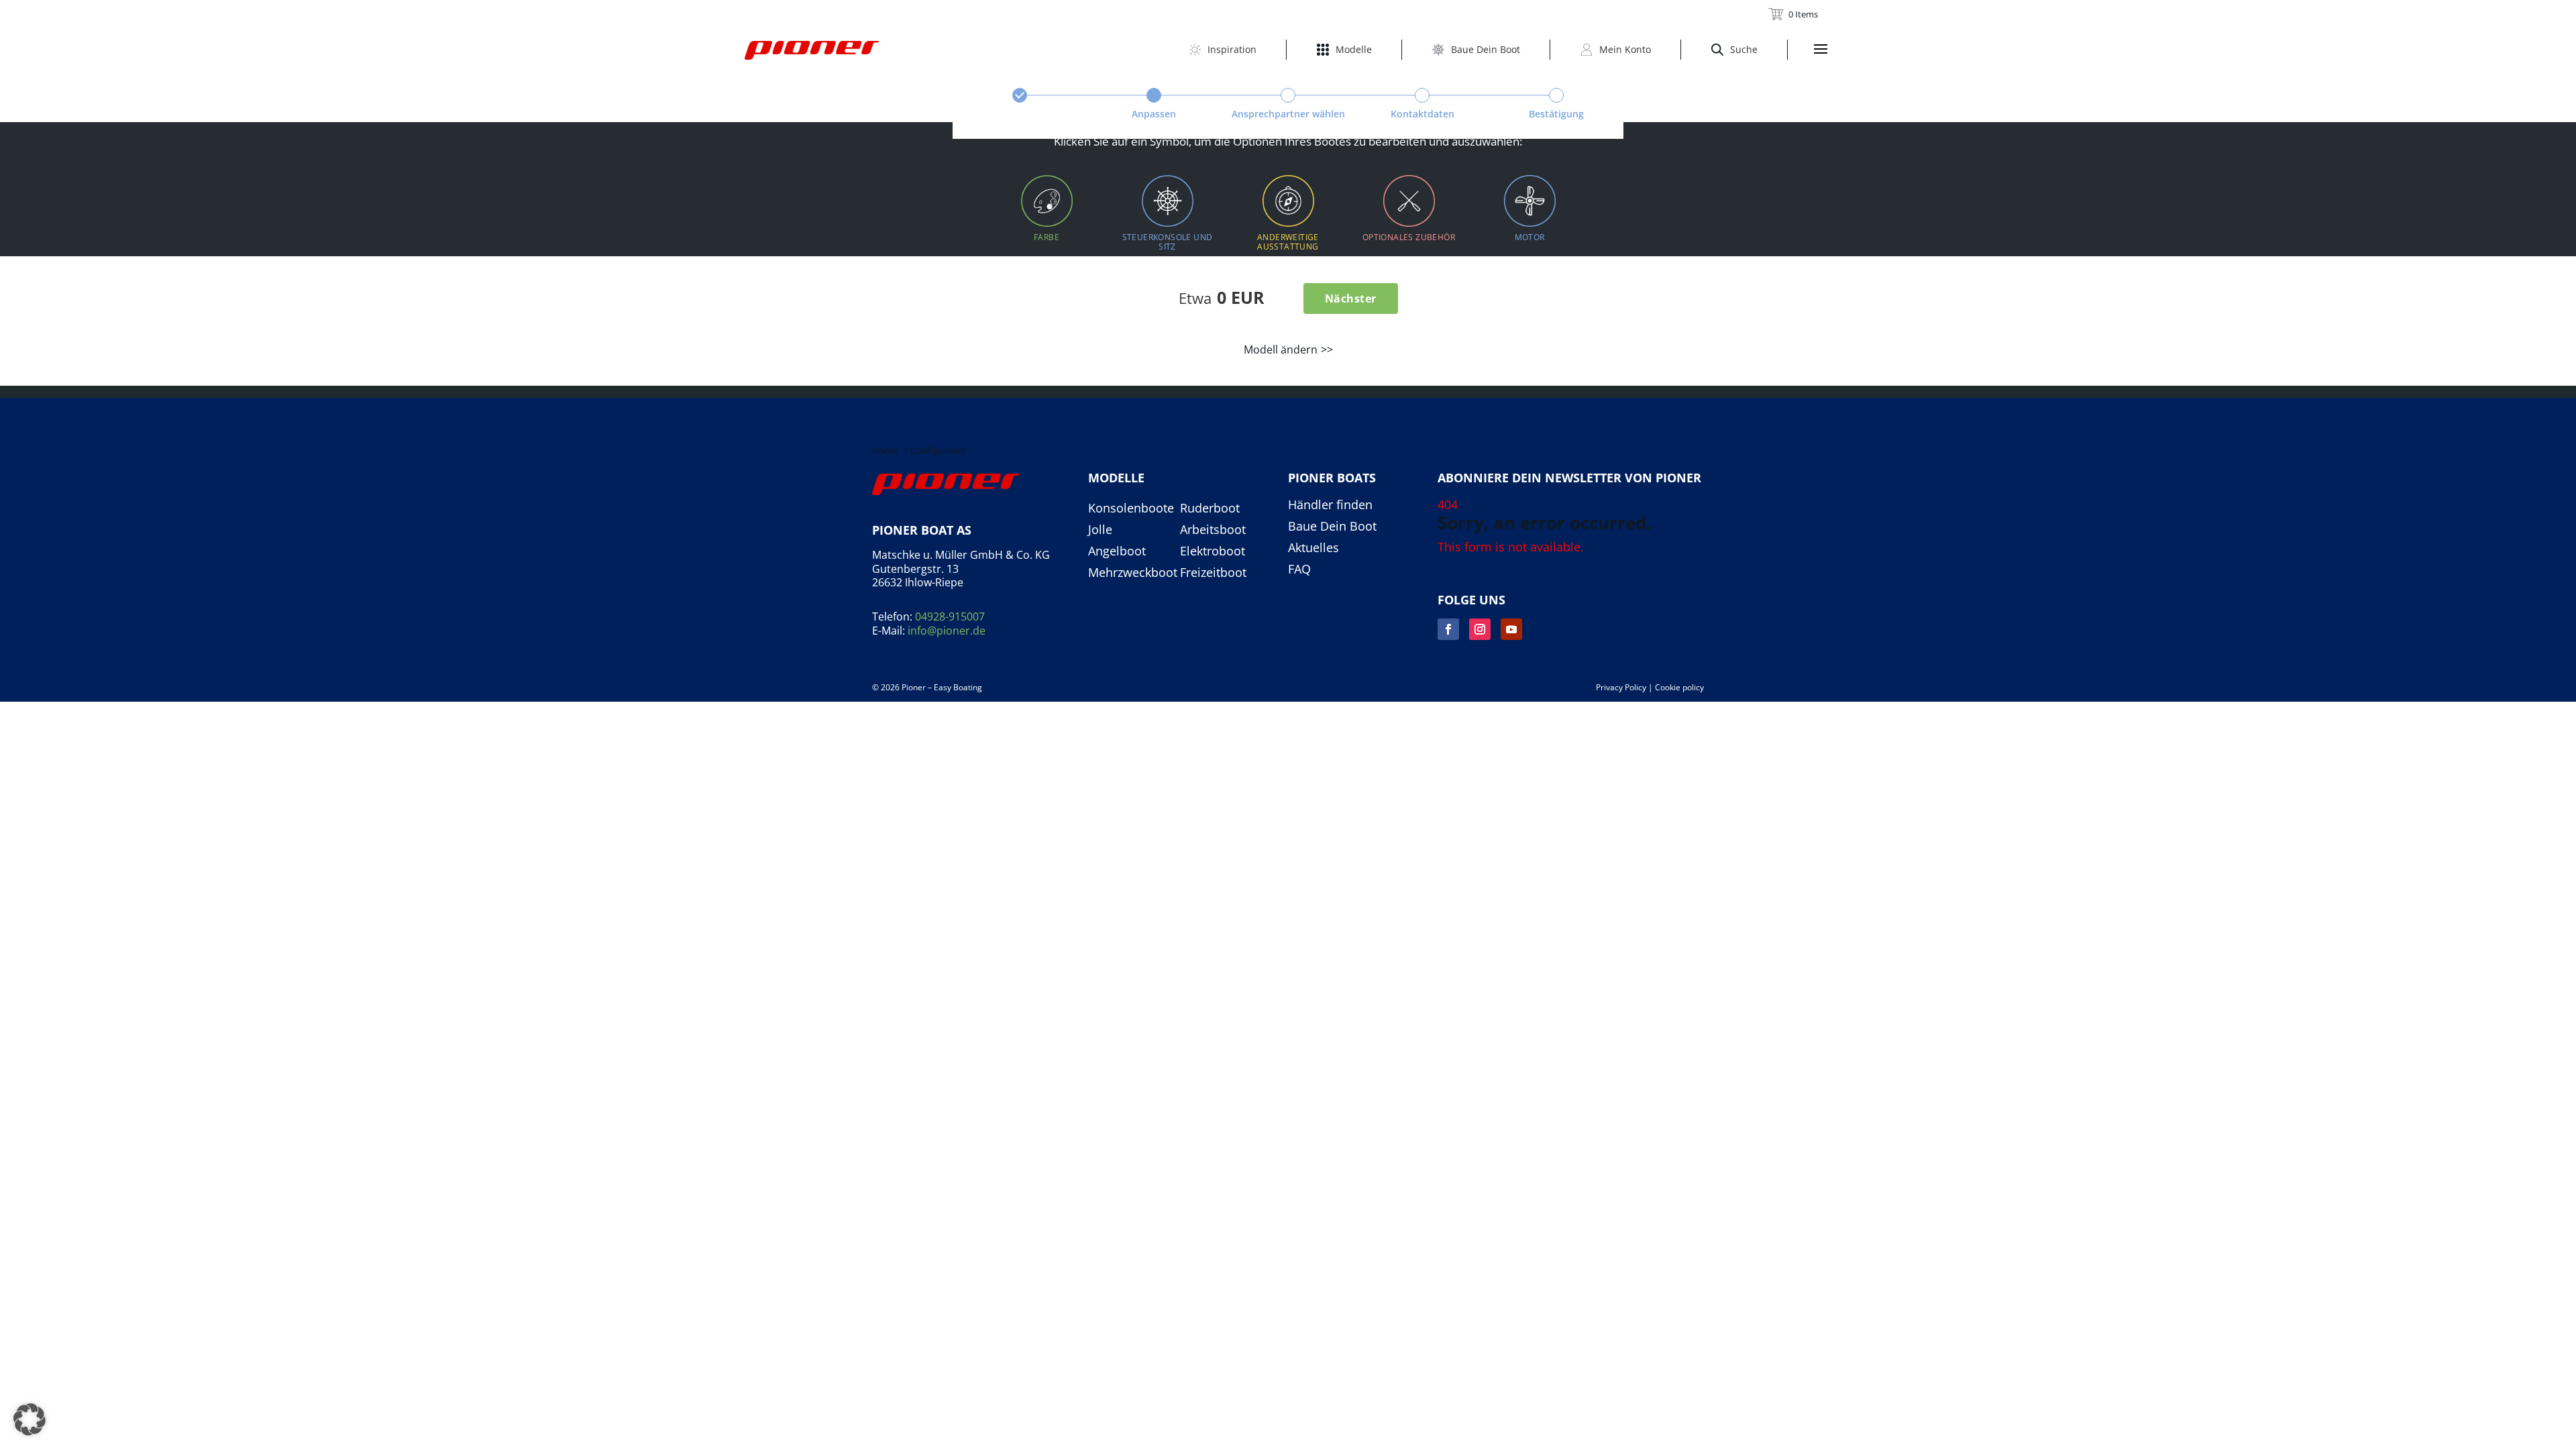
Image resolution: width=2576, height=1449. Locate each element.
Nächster (1351, 299)
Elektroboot (1213, 551)
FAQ (1299, 570)
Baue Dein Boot (1332, 527)
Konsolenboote (1131, 508)
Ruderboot (1210, 508)
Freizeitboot (1213, 573)
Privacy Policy (1621, 687)
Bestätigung (1556, 114)
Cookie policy (1679, 687)
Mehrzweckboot (1133, 573)
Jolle (1100, 530)
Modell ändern (1281, 350)
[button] (30, 1419)
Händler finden (1330, 505)
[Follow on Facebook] (1448, 629)
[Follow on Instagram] (1480, 629)
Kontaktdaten (1423, 114)
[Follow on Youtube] (1511, 629)
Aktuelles (1313, 548)
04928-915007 (950, 616)
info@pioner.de (947, 631)
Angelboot (1117, 551)
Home (885, 450)
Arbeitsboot (1213, 530)
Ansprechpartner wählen (1288, 114)
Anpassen (1154, 114)
